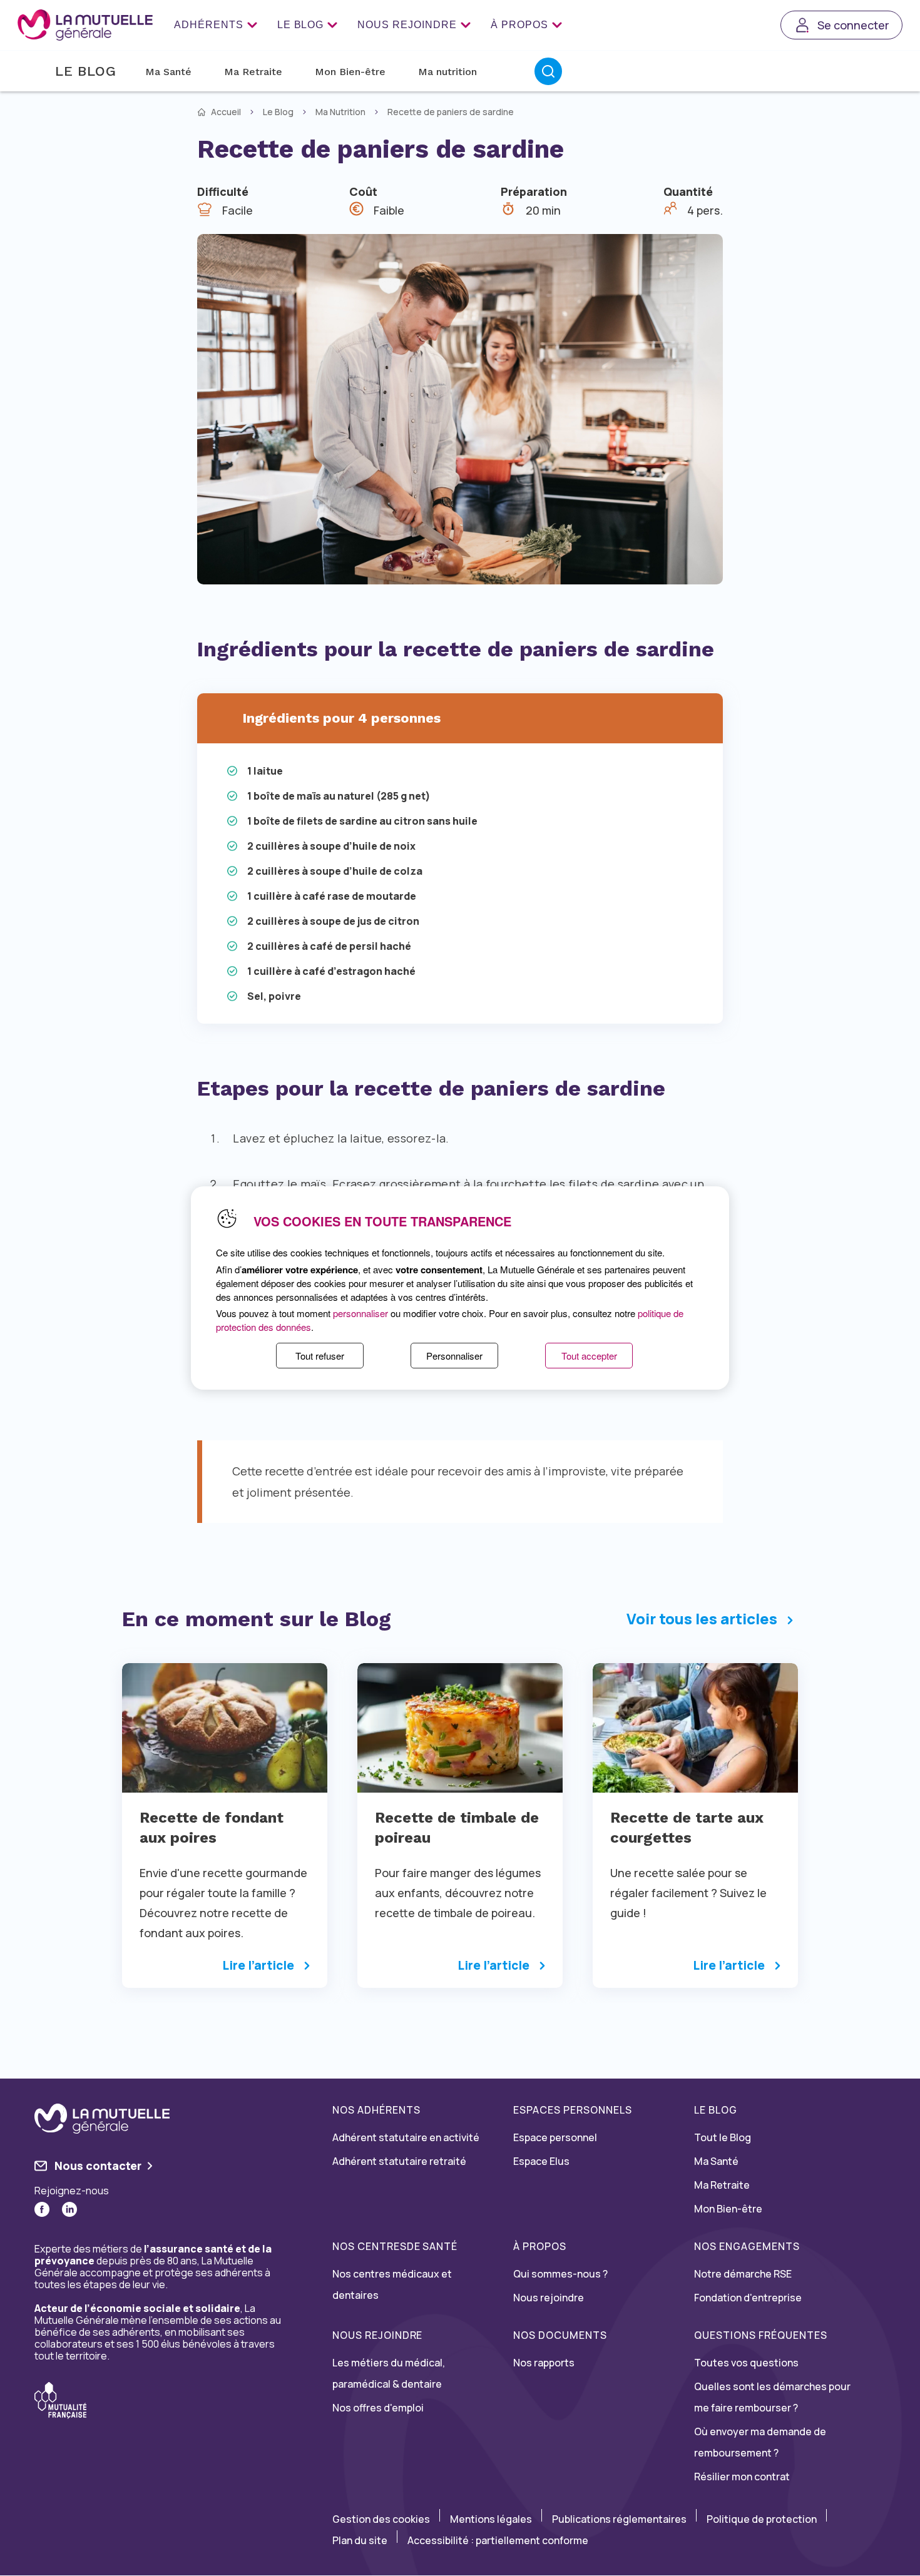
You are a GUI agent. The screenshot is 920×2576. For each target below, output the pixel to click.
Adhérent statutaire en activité (406, 2137)
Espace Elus (541, 2161)
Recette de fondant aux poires (212, 1828)
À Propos (519, 25)
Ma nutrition (447, 72)
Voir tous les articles (702, 1619)
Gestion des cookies (381, 2519)
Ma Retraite (253, 72)
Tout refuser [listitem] (320, 1356)
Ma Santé (168, 72)
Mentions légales (491, 2519)
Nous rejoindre (407, 25)
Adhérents (209, 25)
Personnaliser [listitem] (454, 1356)
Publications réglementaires (619, 2519)
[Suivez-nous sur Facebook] (42, 2209)
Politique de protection (762, 2519)
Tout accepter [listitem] (589, 1356)
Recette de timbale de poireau (457, 1828)
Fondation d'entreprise (748, 2298)
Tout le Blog (723, 2137)
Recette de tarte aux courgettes (687, 1828)
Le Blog (301, 25)
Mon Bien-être (350, 72)
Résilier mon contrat (742, 2477)
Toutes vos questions (746, 2363)
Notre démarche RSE (743, 2274)
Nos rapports (544, 2363)
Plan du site (360, 2540)
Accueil (226, 112)
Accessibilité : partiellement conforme (498, 2540)
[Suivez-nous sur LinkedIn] (69, 2209)
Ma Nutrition (340, 112)
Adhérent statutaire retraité (399, 2161)
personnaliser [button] (360, 1313)
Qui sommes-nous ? (560, 2274)
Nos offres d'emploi (378, 2408)
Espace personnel (555, 2137)
